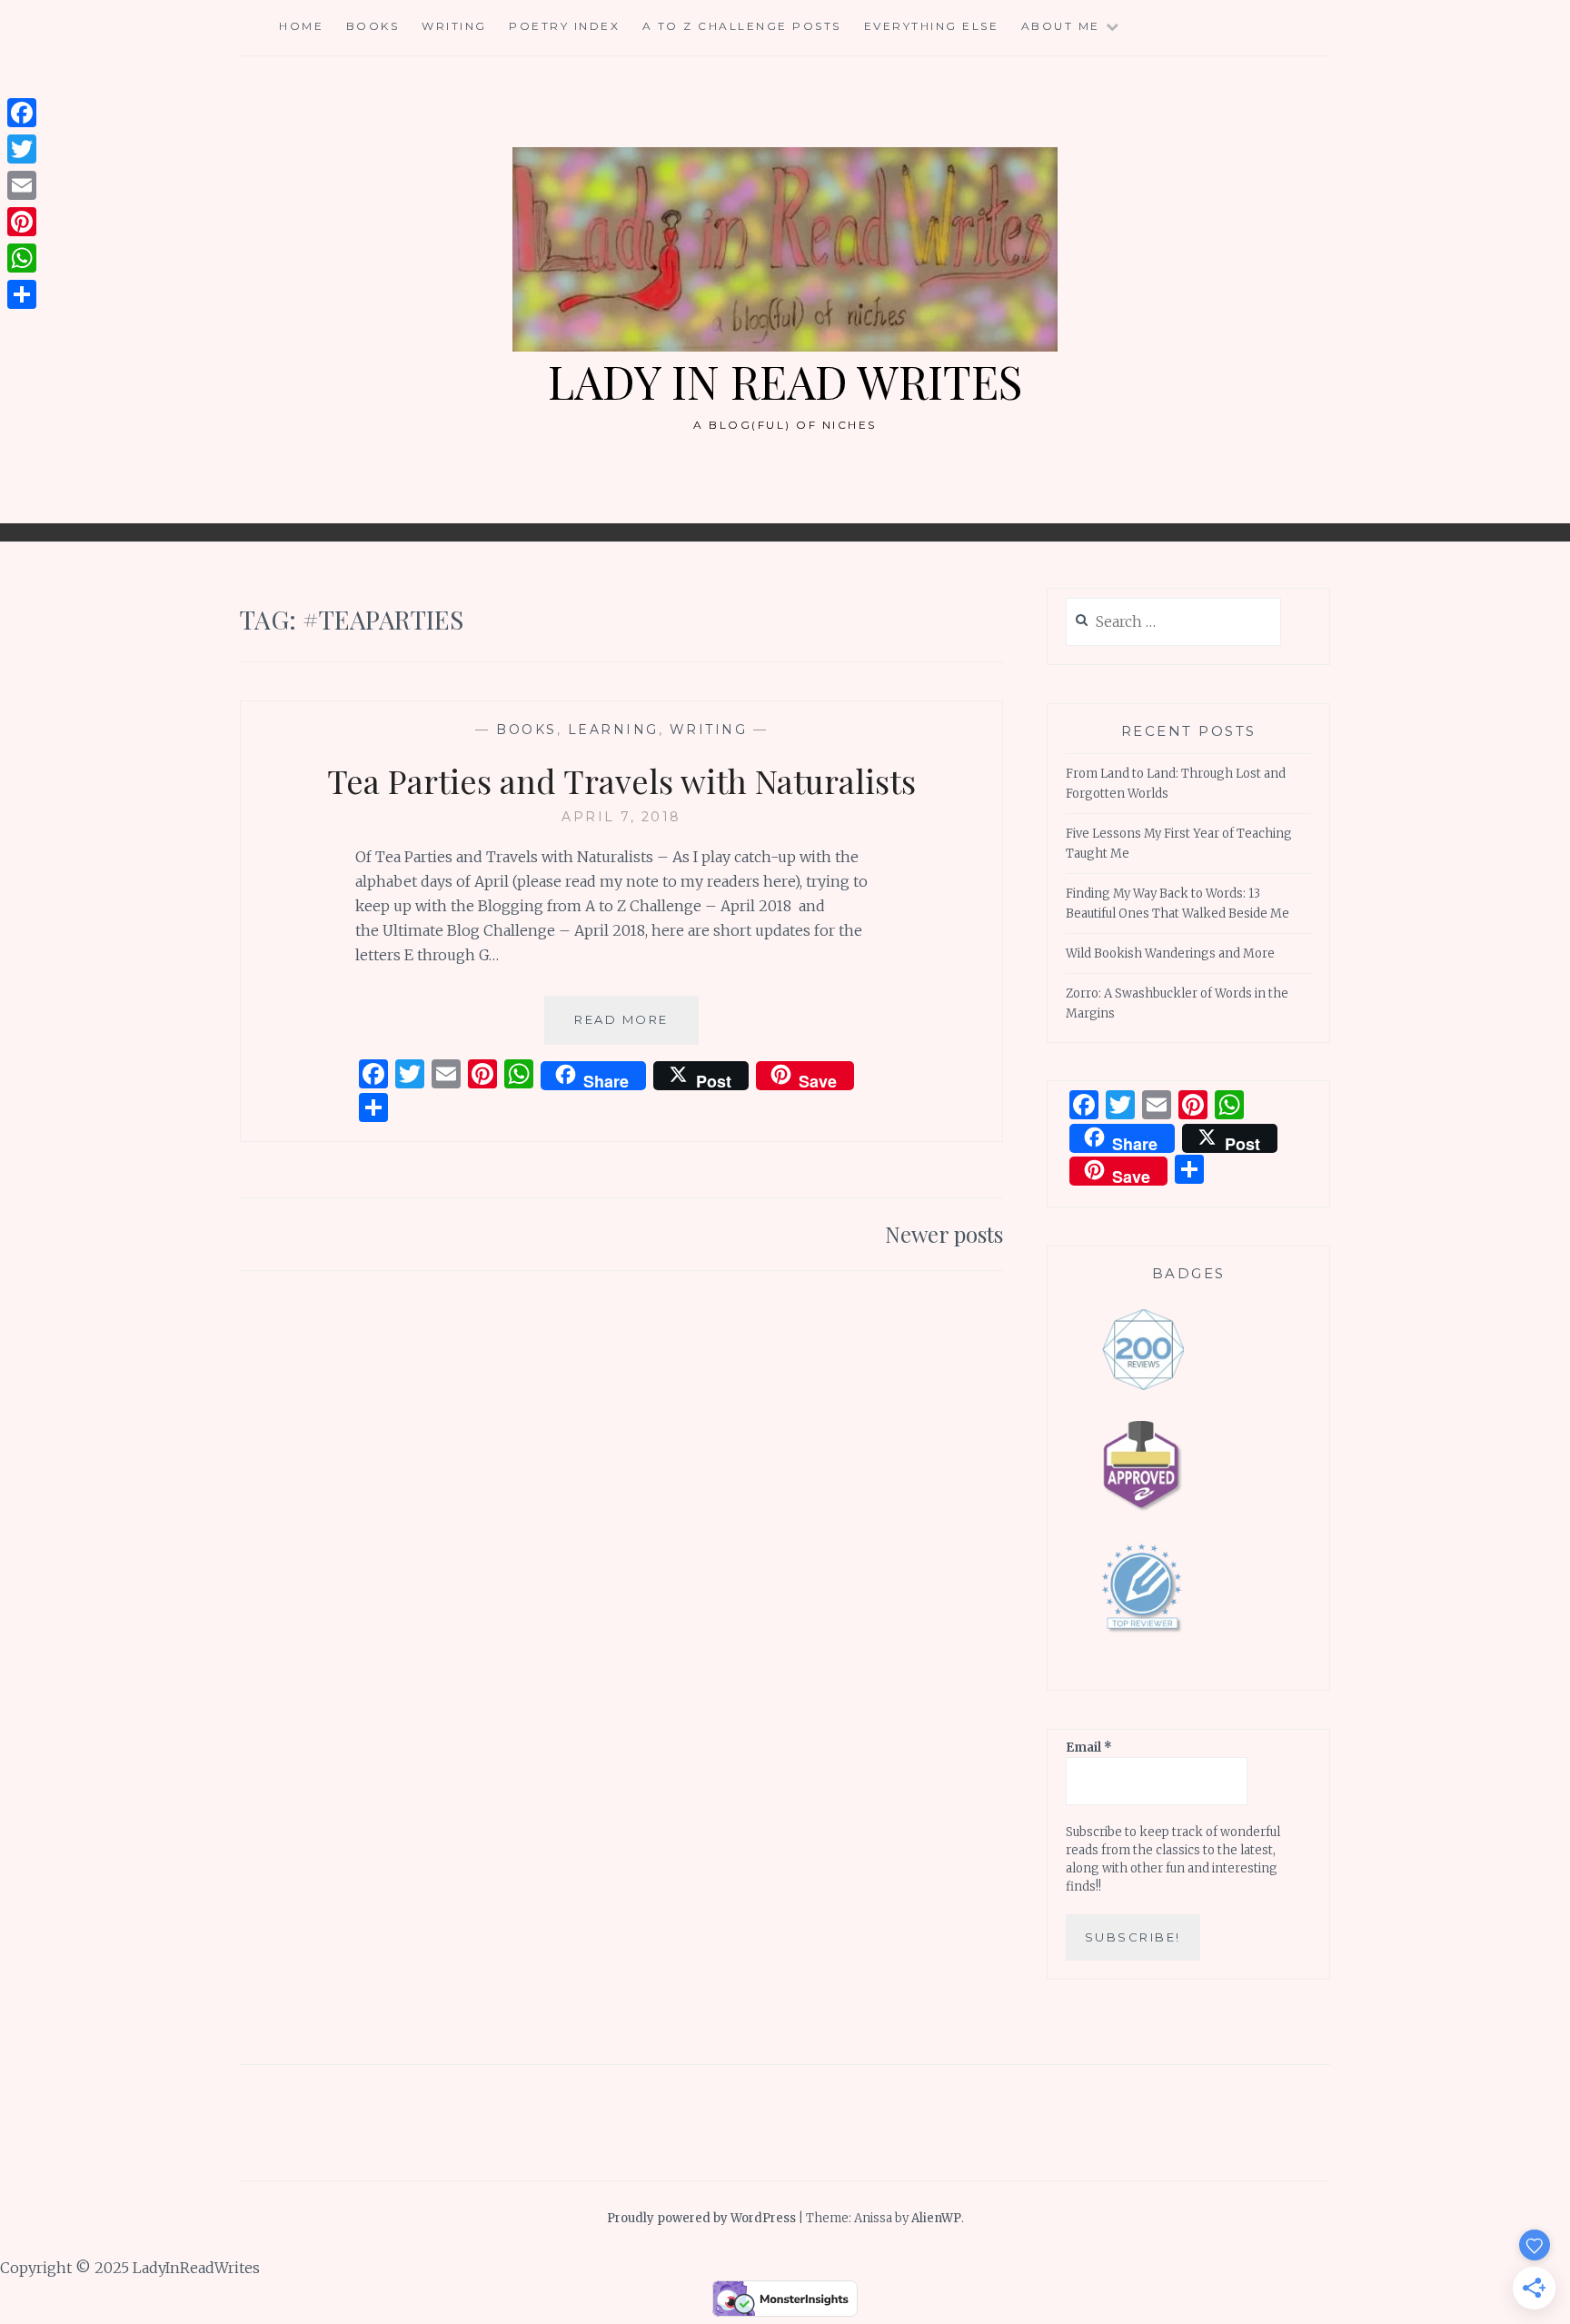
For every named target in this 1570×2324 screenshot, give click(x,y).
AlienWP (936, 2218)
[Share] (22, 294)
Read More (636, 1028)
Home (301, 26)
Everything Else (932, 26)
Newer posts (944, 1234)
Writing (454, 26)
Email (1089, 1748)
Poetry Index (564, 26)
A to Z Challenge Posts (742, 26)
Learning (613, 730)
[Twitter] (22, 149)
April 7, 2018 (621, 817)
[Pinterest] (22, 222)
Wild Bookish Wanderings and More (1170, 953)
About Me (1061, 26)
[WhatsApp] (22, 258)
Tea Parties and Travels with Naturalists (621, 780)
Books (373, 26)
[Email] (22, 185)
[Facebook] (22, 113)
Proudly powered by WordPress (701, 2218)
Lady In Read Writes (785, 381)
